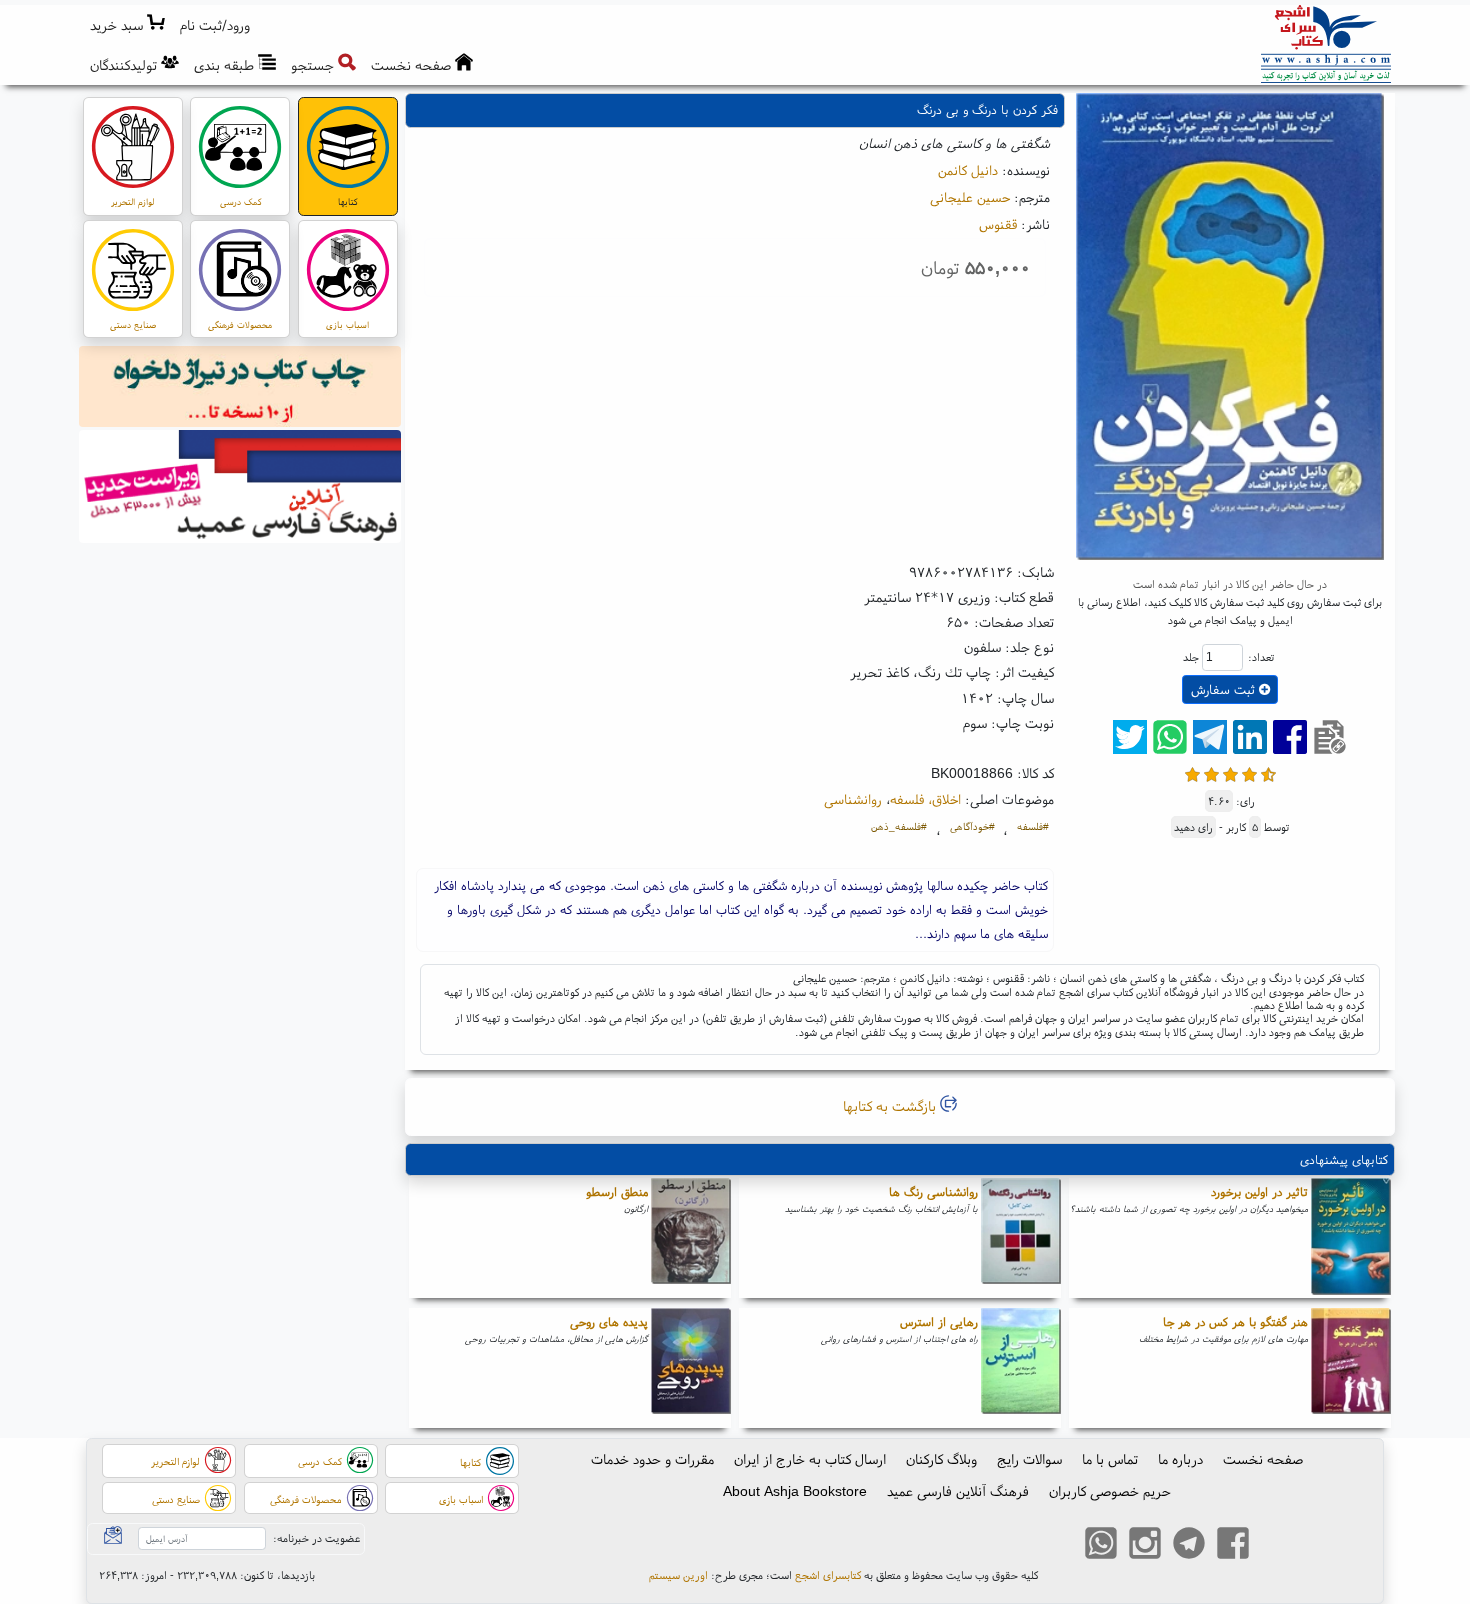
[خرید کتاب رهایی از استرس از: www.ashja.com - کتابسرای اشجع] (1021, 1368)
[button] (215, 25)
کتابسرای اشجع (828, 1575)
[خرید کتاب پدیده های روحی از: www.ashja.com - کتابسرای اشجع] (691, 1368)
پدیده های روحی (609, 1321)
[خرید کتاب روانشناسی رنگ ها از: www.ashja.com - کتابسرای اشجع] (1021, 1238)
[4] (1249, 772)
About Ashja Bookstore (795, 1491)
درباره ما (1180, 1459)
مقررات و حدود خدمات (652, 1459)
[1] (1192, 772)
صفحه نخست (1263, 1459)
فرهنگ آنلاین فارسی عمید (958, 1491)
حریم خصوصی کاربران (1110, 1491)
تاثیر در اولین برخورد (1259, 1191)
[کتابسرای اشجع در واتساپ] (1101, 1545)
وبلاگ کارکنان (941, 1459)
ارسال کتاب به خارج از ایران (810, 1459)
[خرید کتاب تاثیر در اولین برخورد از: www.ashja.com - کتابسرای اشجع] (1351, 1238)
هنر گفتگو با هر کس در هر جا (1235, 1321)
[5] (1268, 772)
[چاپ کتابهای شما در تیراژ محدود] (240, 389)
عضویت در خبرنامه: (316, 1538)
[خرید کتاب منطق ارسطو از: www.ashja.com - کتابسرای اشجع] (691, 1238)
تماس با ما (1110, 1459)
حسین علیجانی (970, 197)
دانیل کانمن (968, 170)
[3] (1230, 772)
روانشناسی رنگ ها (933, 1191)
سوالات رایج (1029, 1459)
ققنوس (998, 224)
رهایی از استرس (939, 1321)
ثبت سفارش (1225, 689)
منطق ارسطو (617, 1191)
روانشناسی (853, 799)
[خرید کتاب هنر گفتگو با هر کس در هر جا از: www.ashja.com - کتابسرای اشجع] (1351, 1368)
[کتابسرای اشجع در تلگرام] (1189, 1545)
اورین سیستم (678, 1575)
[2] (1211, 772)
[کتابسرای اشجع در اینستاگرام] (1145, 1545)
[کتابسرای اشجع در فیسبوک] (1233, 1545)
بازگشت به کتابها (891, 1106)
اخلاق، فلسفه (925, 799)
